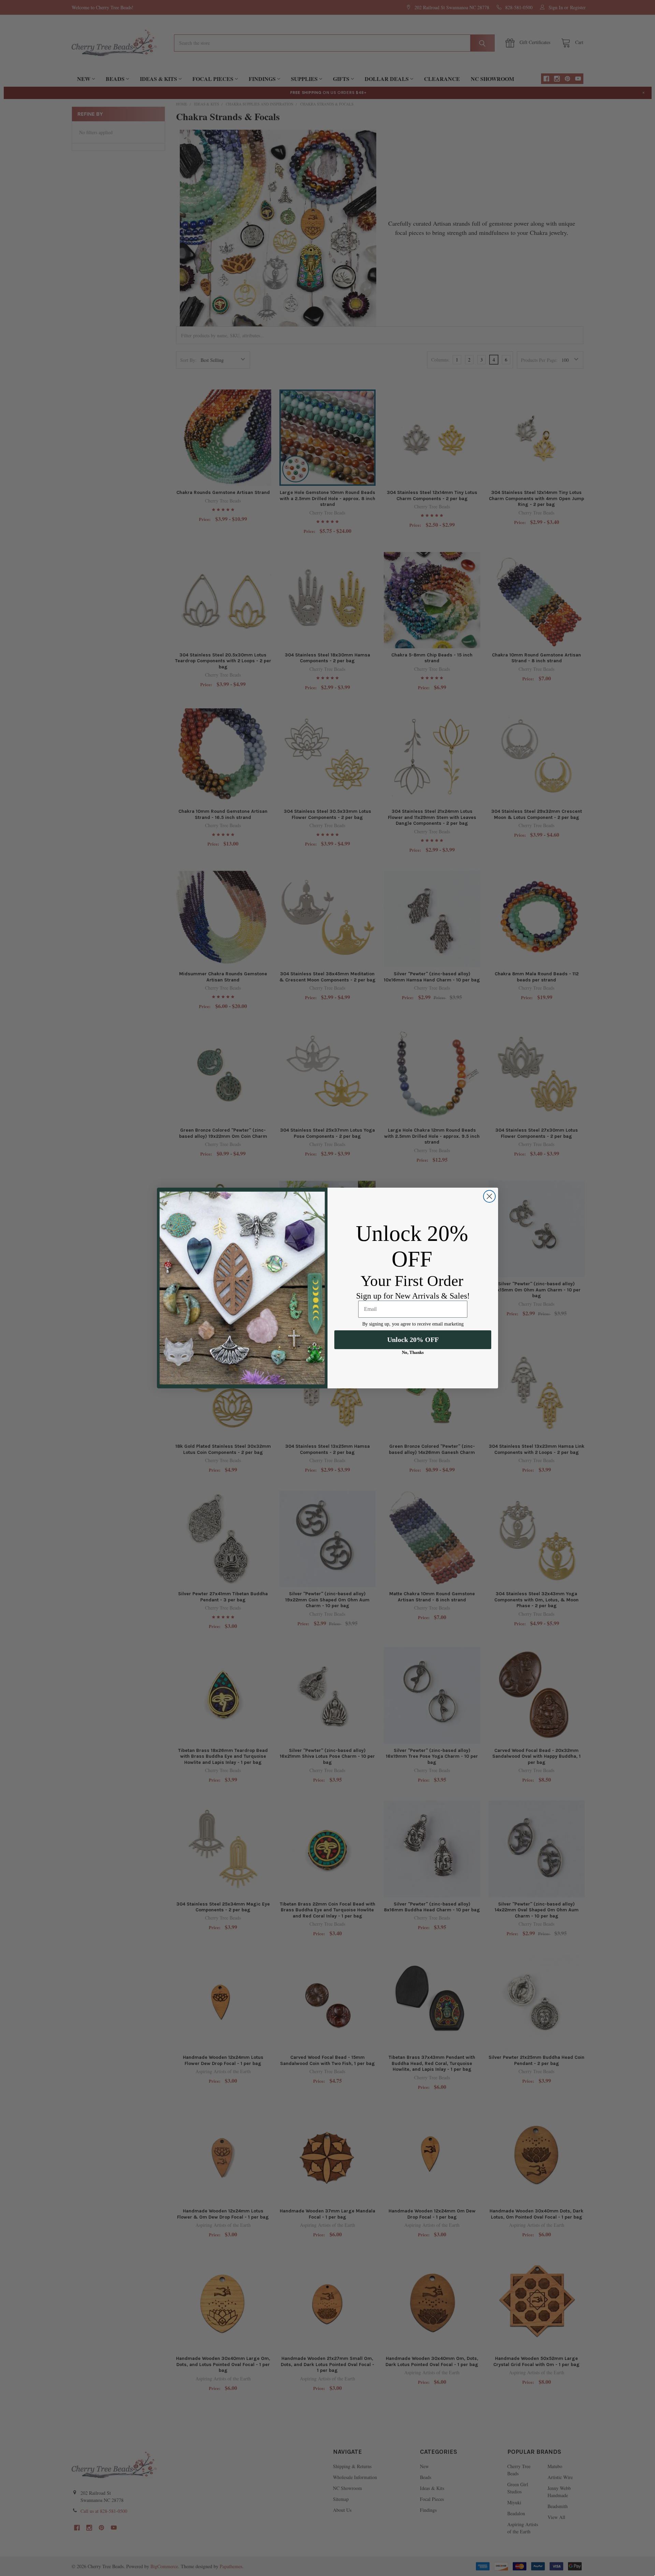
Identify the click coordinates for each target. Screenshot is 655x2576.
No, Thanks (413, 1352)
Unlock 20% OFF (413, 1340)
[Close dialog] (489, 1196)
